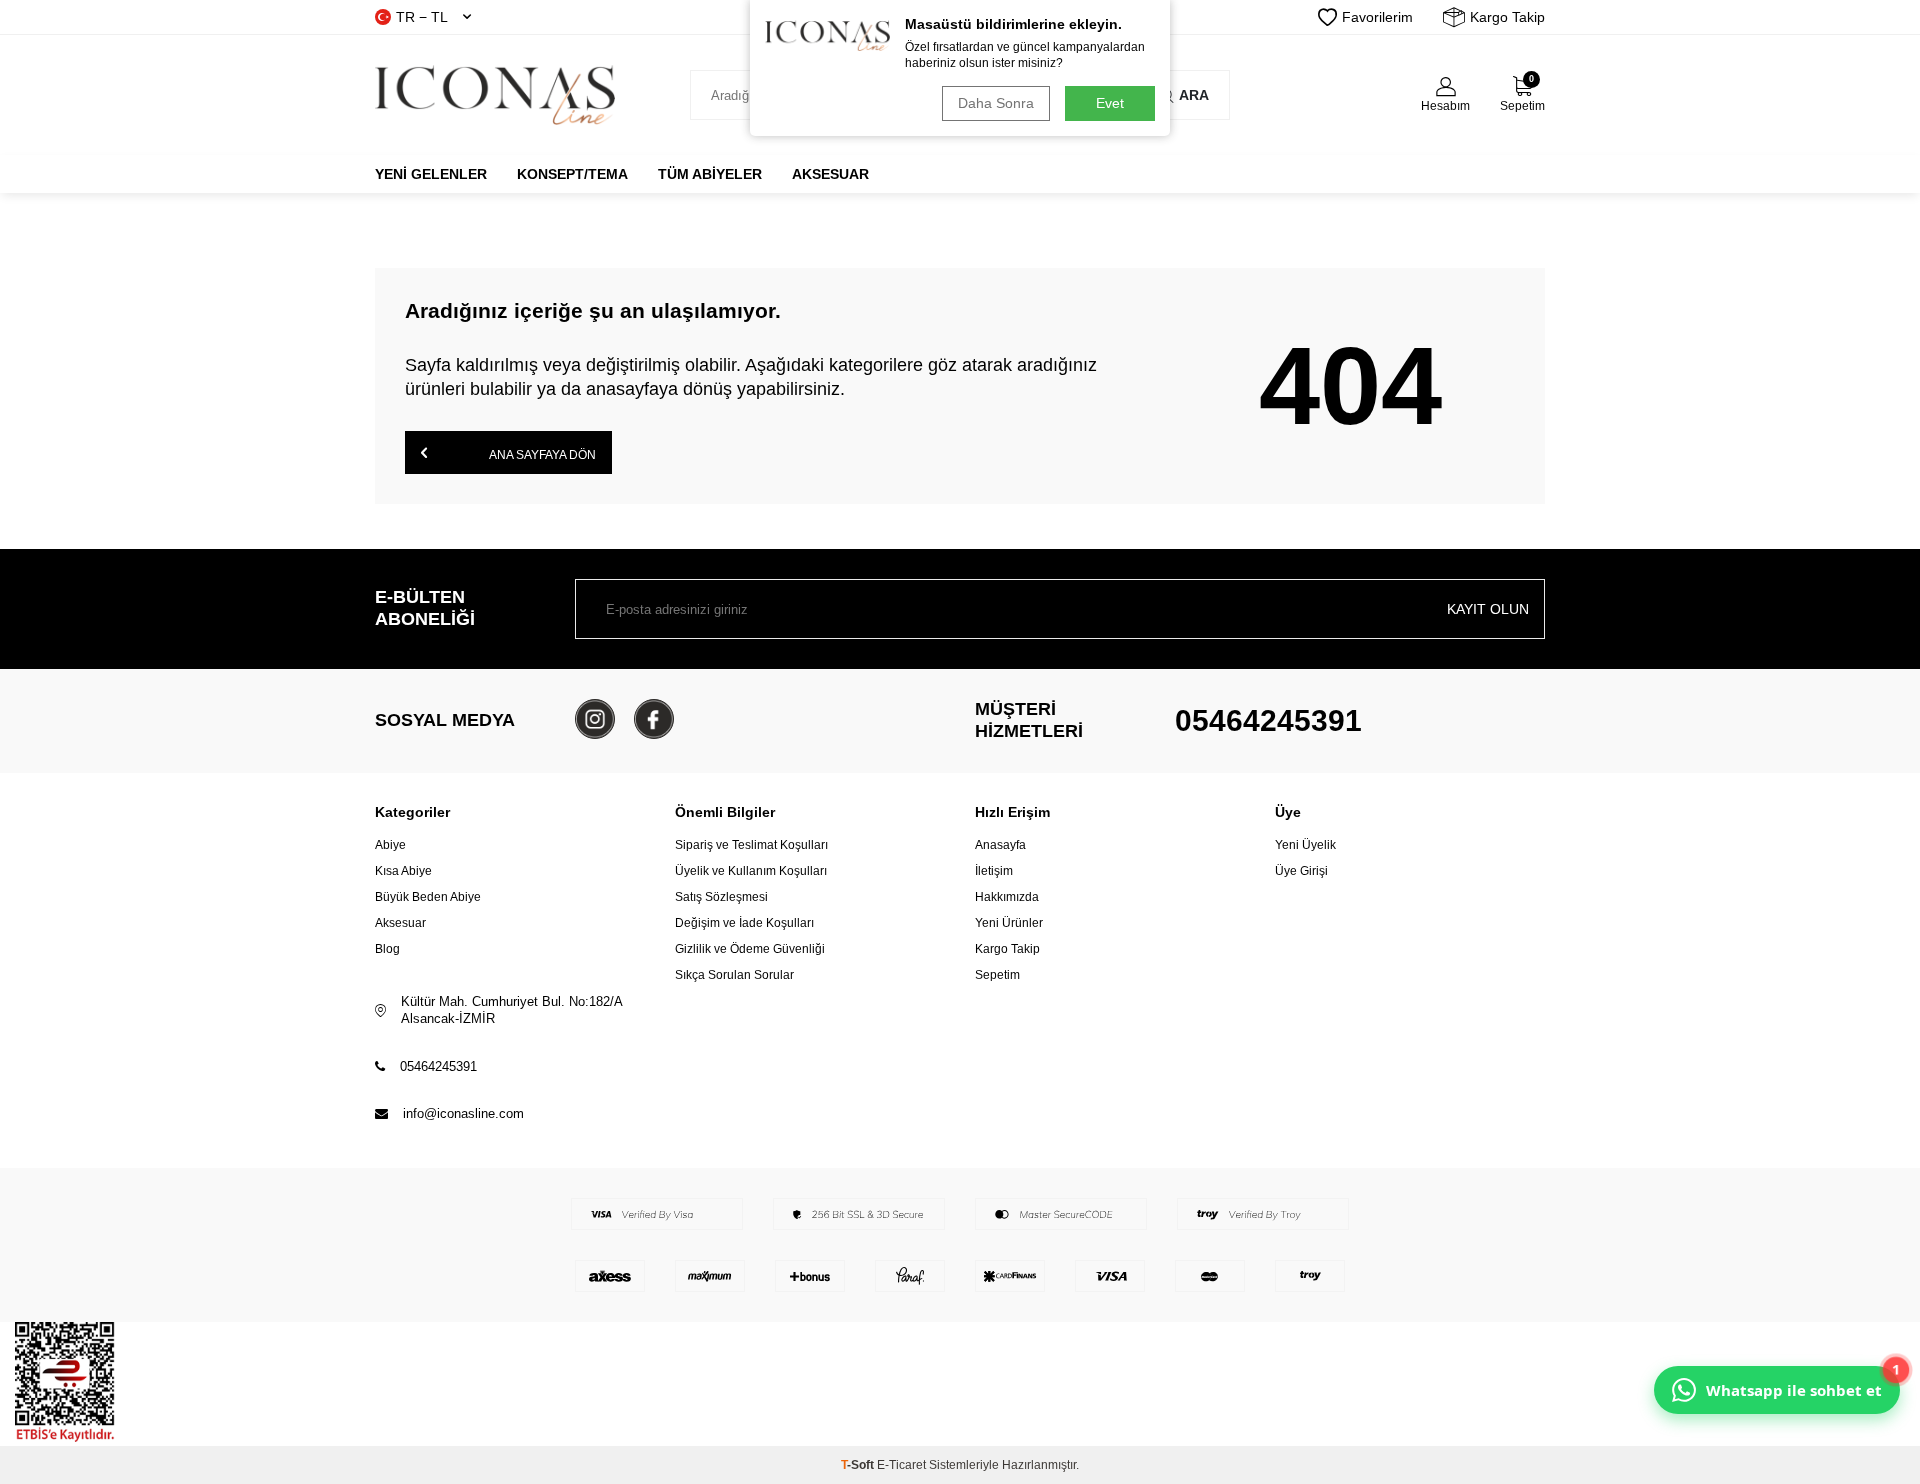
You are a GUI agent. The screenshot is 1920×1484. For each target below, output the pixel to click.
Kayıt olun (1488, 609)
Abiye (390, 845)
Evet (1110, 103)
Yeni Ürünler (1009, 923)
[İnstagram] (595, 719)
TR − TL (422, 17)
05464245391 (1268, 720)
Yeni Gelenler (431, 174)
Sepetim (997, 975)
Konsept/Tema (572, 174)
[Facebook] (654, 719)
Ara (1194, 95)
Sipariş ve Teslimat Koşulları (751, 845)
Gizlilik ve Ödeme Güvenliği (750, 949)
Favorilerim (1377, 17)
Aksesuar (830, 174)
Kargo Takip (1507, 17)
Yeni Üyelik (1305, 845)
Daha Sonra (996, 103)
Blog (387, 949)
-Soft (859, 1465)
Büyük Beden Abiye (428, 897)
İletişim (994, 871)
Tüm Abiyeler (710, 174)
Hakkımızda (1007, 897)
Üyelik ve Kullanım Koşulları (751, 871)
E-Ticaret (901, 1465)
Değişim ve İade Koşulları (744, 923)
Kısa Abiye (403, 871)
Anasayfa (1000, 845)
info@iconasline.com (463, 1113)
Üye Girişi (1301, 871)
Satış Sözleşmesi (721, 897)
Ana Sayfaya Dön (541, 455)
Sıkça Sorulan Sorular (734, 975)
